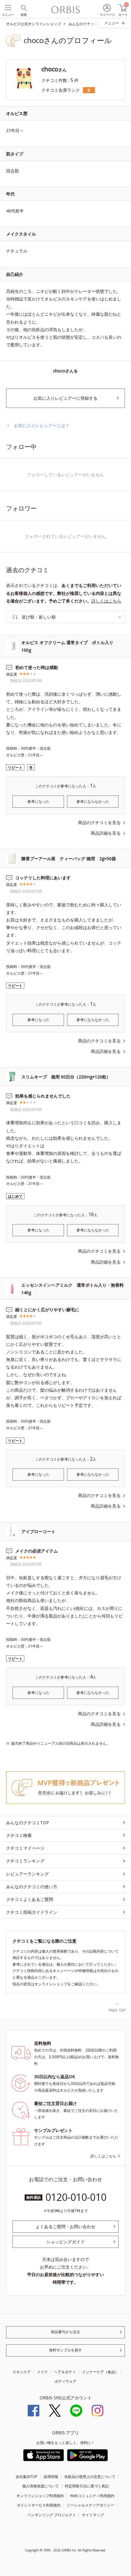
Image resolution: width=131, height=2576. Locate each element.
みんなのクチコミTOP (28, 1823)
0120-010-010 (76, 2197)
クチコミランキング (25, 1861)
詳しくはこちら (106, 601)
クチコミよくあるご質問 (30, 1899)
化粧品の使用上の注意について (90, 2477)
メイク (42, 2372)
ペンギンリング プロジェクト (52, 2515)
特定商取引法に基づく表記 (87, 2486)
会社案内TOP (27, 2477)
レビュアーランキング (27, 1874)
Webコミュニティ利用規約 (92, 2496)
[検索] (23, 7)
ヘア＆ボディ (65, 2372)
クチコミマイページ (25, 1848)
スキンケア (22, 2372)
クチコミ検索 (19, 1835)
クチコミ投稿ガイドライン (32, 1912)
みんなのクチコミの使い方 (32, 1887)
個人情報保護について (41, 2486)
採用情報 (51, 2477)
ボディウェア (65, 2381)
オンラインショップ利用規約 (40, 2496)
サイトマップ (93, 2515)
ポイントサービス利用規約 (39, 2505)
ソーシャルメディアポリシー (90, 2505)
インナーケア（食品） (100, 2372)
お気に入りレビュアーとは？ (42, 425)
